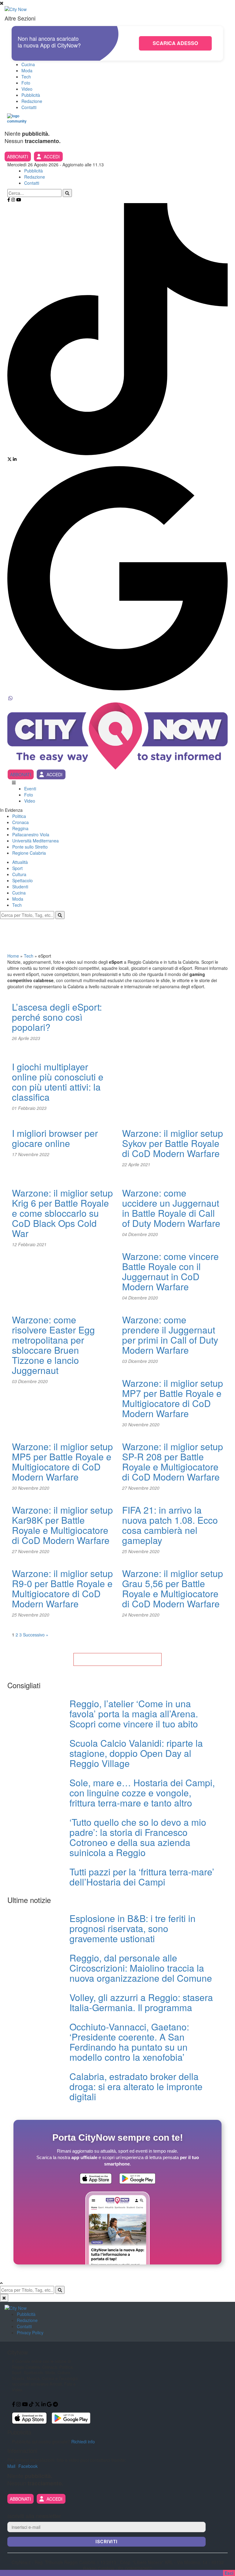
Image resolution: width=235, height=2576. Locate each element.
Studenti (20, 887)
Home (13, 956)
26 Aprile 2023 (26, 1038)
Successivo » (36, 1635)
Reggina (20, 828)
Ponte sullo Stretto (30, 847)
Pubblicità (31, 95)
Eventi (30, 789)
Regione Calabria (29, 853)
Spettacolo (22, 880)
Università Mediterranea (35, 841)
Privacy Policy (30, 2332)
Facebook (28, 2466)
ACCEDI (52, 157)
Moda (27, 70)
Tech (26, 77)
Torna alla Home (117, 1659)
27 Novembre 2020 (141, 1488)
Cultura (19, 874)
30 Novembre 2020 (141, 1424)
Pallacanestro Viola (31, 834)
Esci (229, 2573)
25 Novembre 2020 (141, 1551)
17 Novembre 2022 (31, 1154)
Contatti (29, 107)
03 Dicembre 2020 (30, 1381)
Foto (26, 83)
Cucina (28, 64)
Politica (19, 816)
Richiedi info (83, 2442)
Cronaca (21, 822)
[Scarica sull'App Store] (96, 2179)
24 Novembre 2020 (141, 1615)
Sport (17, 868)
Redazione (32, 101)
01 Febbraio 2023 (29, 1108)
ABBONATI (18, 157)
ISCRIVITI (106, 2542)
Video (27, 89)
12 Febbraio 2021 (29, 1244)
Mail (11, 2466)
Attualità (20, 862)
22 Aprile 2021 (136, 1164)
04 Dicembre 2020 (140, 1234)
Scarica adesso (175, 43)
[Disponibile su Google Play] (137, 2179)
